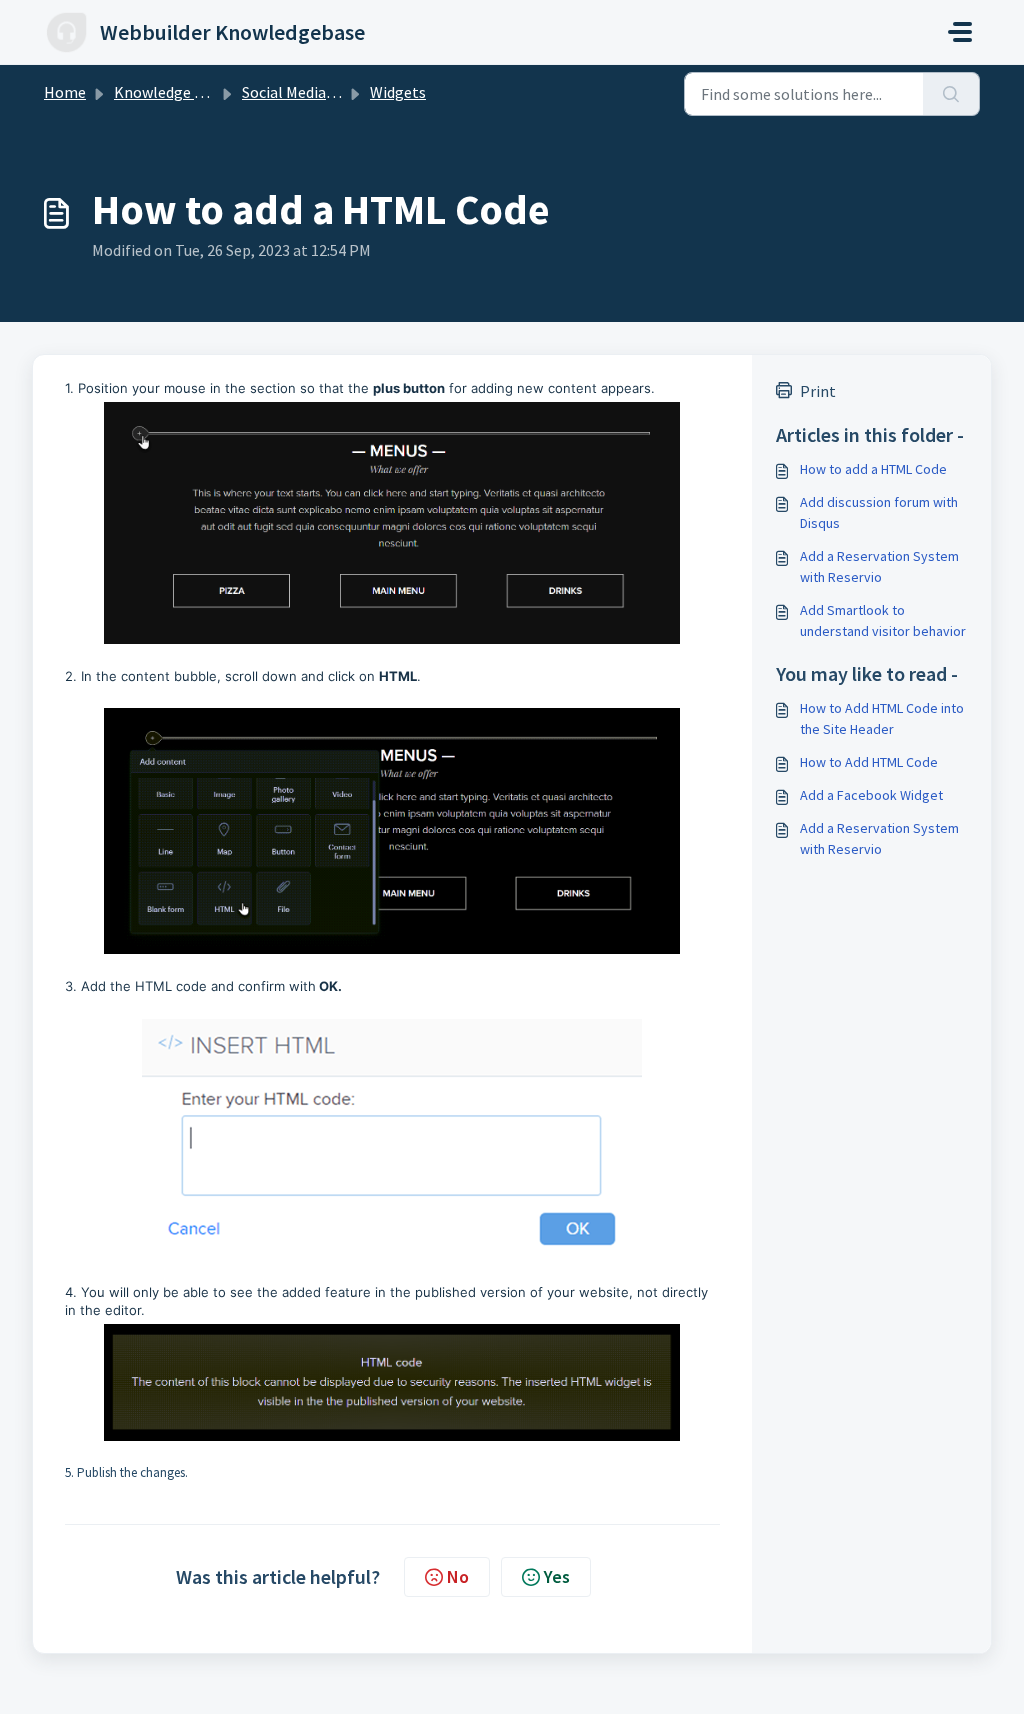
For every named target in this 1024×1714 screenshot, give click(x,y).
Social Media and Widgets (327, 92)
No (458, 1576)
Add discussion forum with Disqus (879, 512)
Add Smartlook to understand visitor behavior (883, 620)
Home (65, 92)
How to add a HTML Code (873, 469)
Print (818, 391)
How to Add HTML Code (869, 762)
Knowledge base (170, 92)
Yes (557, 1576)
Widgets (398, 92)
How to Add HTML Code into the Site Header (882, 718)
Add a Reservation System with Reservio (879, 566)
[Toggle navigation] (960, 32)
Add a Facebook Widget (871, 795)
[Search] (951, 94)
